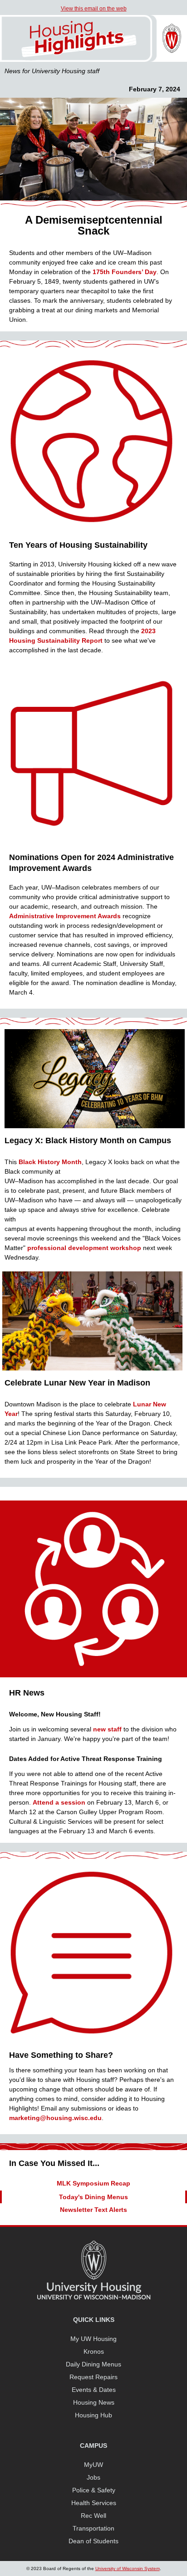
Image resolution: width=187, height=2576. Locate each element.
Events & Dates (94, 2390)
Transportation (93, 2528)
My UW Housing (93, 2339)
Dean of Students (93, 2541)
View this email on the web (94, 9)
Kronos (94, 2351)
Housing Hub (93, 2415)
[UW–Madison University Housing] (93, 60)
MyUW (93, 2465)
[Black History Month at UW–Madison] (95, 1126)
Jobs (93, 2477)
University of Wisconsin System (128, 2568)
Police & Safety (94, 2490)
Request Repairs (93, 2377)
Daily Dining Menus (93, 2364)
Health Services (94, 2503)
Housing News (94, 2402)
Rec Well (93, 2516)
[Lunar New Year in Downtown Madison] (92, 1369)
